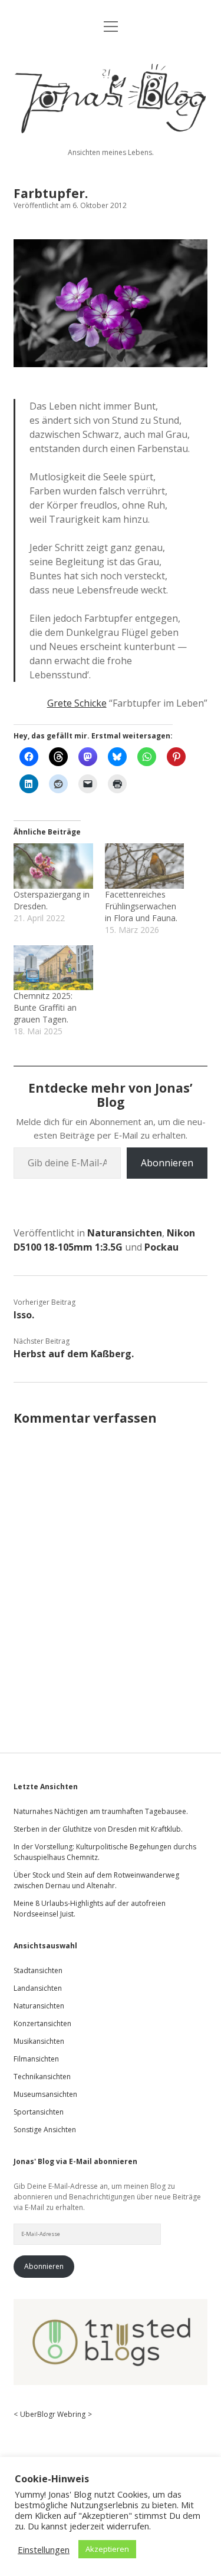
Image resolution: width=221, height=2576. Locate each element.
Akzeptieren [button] (107, 2549)
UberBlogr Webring (53, 2414)
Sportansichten (39, 2112)
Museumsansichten (45, 2094)
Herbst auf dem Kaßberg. (74, 1354)
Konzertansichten (42, 2023)
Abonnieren (167, 1163)
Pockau (161, 1247)
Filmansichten (36, 2059)
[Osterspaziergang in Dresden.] (53, 866)
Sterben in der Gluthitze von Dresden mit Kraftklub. (98, 1829)
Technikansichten (42, 2077)
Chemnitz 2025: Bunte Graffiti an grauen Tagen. (45, 1007)
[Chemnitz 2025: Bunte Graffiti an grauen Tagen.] (53, 968)
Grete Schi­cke (77, 703)
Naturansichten (125, 1233)
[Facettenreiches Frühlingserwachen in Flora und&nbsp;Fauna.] (144, 866)
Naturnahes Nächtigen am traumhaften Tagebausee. (101, 1811)
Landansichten (38, 1988)
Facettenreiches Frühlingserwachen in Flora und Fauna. (141, 906)
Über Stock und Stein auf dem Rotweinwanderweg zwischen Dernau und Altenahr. (96, 1880)
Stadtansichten (38, 1970)
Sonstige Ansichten (45, 2130)
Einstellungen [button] (44, 2549)
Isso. (24, 1315)
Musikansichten (39, 2041)
